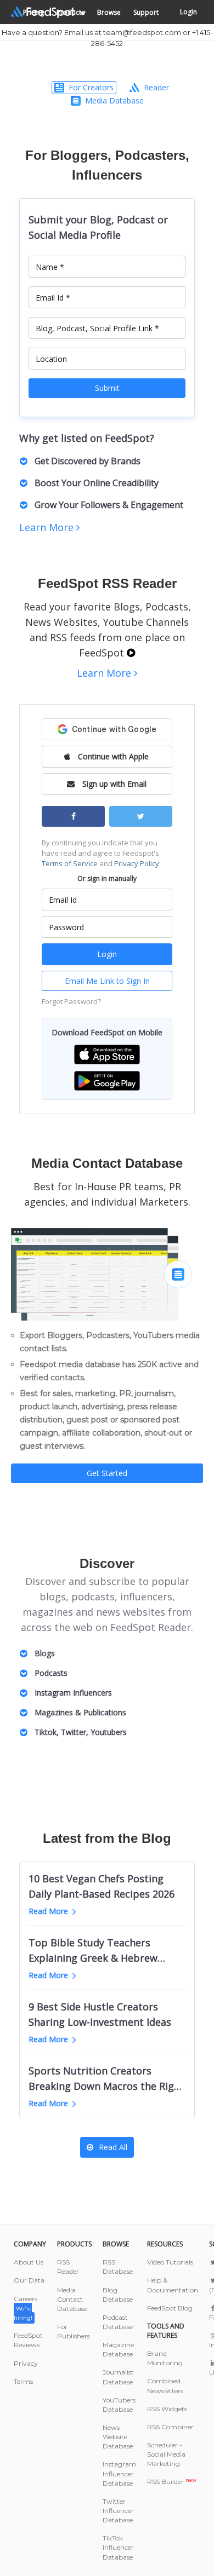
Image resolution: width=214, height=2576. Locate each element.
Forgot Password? (71, 1001)
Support (146, 12)
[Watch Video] (131, 653)
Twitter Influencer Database (118, 2511)
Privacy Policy (137, 863)
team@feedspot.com (142, 32)
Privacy (26, 2363)
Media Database (114, 100)
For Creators (91, 87)
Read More (48, 1911)
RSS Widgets (167, 2409)
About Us (29, 2262)
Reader (156, 87)
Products (71, 12)
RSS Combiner (170, 2427)
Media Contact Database (72, 2299)
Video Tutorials (170, 2262)
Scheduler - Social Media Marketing (166, 2454)
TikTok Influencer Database (118, 2547)
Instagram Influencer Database (119, 2473)
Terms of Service (70, 863)
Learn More (48, 527)
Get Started (107, 1473)
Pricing (33, 12)
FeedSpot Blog (170, 2308)
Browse (109, 12)
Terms (23, 2381)
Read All (113, 2147)
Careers (26, 2308)
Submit (107, 388)
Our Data (29, 2280)
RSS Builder (172, 2482)
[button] (107, 1054)
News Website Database (118, 2437)
